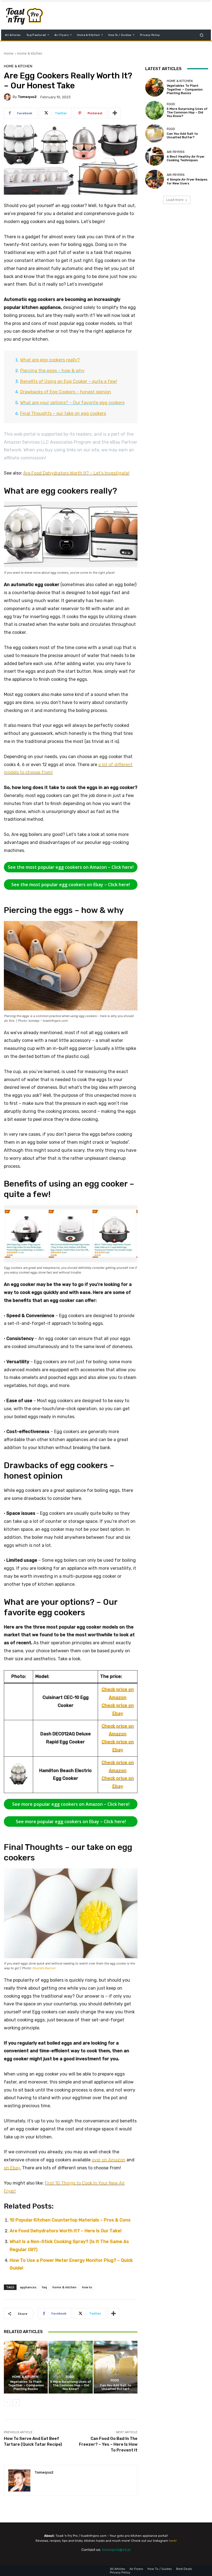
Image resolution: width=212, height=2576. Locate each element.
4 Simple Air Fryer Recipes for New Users (187, 181)
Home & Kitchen (30, 53)
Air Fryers (176, 152)
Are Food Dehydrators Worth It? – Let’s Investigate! (76, 473)
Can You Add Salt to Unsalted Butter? (116, 2387)
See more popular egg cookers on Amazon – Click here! (71, 1804)
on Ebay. (12, 2168)
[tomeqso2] (8, 97)
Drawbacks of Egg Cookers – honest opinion (66, 392)
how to (87, 2287)
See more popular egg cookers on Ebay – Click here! (71, 1822)
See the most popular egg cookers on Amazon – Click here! (71, 867)
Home (9, 53)
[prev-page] (7, 2403)
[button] (202, 35)
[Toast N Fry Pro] (32, 16)
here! (173, 2541)
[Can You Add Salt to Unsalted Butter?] (116, 2367)
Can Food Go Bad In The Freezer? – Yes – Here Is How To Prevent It (108, 2444)
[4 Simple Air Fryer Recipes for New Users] (155, 179)
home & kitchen (64, 2287)
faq (44, 2287)
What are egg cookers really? (50, 360)
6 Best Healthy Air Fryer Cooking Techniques (186, 158)
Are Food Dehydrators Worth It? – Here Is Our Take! (66, 2231)
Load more (175, 200)
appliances (28, 2287)
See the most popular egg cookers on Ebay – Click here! (71, 885)
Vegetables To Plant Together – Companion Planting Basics (26, 2385)
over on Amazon (108, 2160)
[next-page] (16, 2403)
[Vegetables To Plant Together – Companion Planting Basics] (26, 2367)
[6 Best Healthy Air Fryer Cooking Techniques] (155, 156)
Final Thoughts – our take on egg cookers (63, 413)
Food (70, 2377)
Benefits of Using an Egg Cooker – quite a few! (69, 381)
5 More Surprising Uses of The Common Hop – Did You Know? (71, 2385)
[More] (115, 113)
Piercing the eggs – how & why (52, 371)
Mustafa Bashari (44, 1968)
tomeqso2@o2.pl (116, 2550)
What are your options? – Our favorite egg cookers (72, 403)
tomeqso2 (27, 97)
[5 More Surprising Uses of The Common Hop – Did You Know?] (71, 2367)
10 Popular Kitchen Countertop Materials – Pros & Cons (70, 2220)
